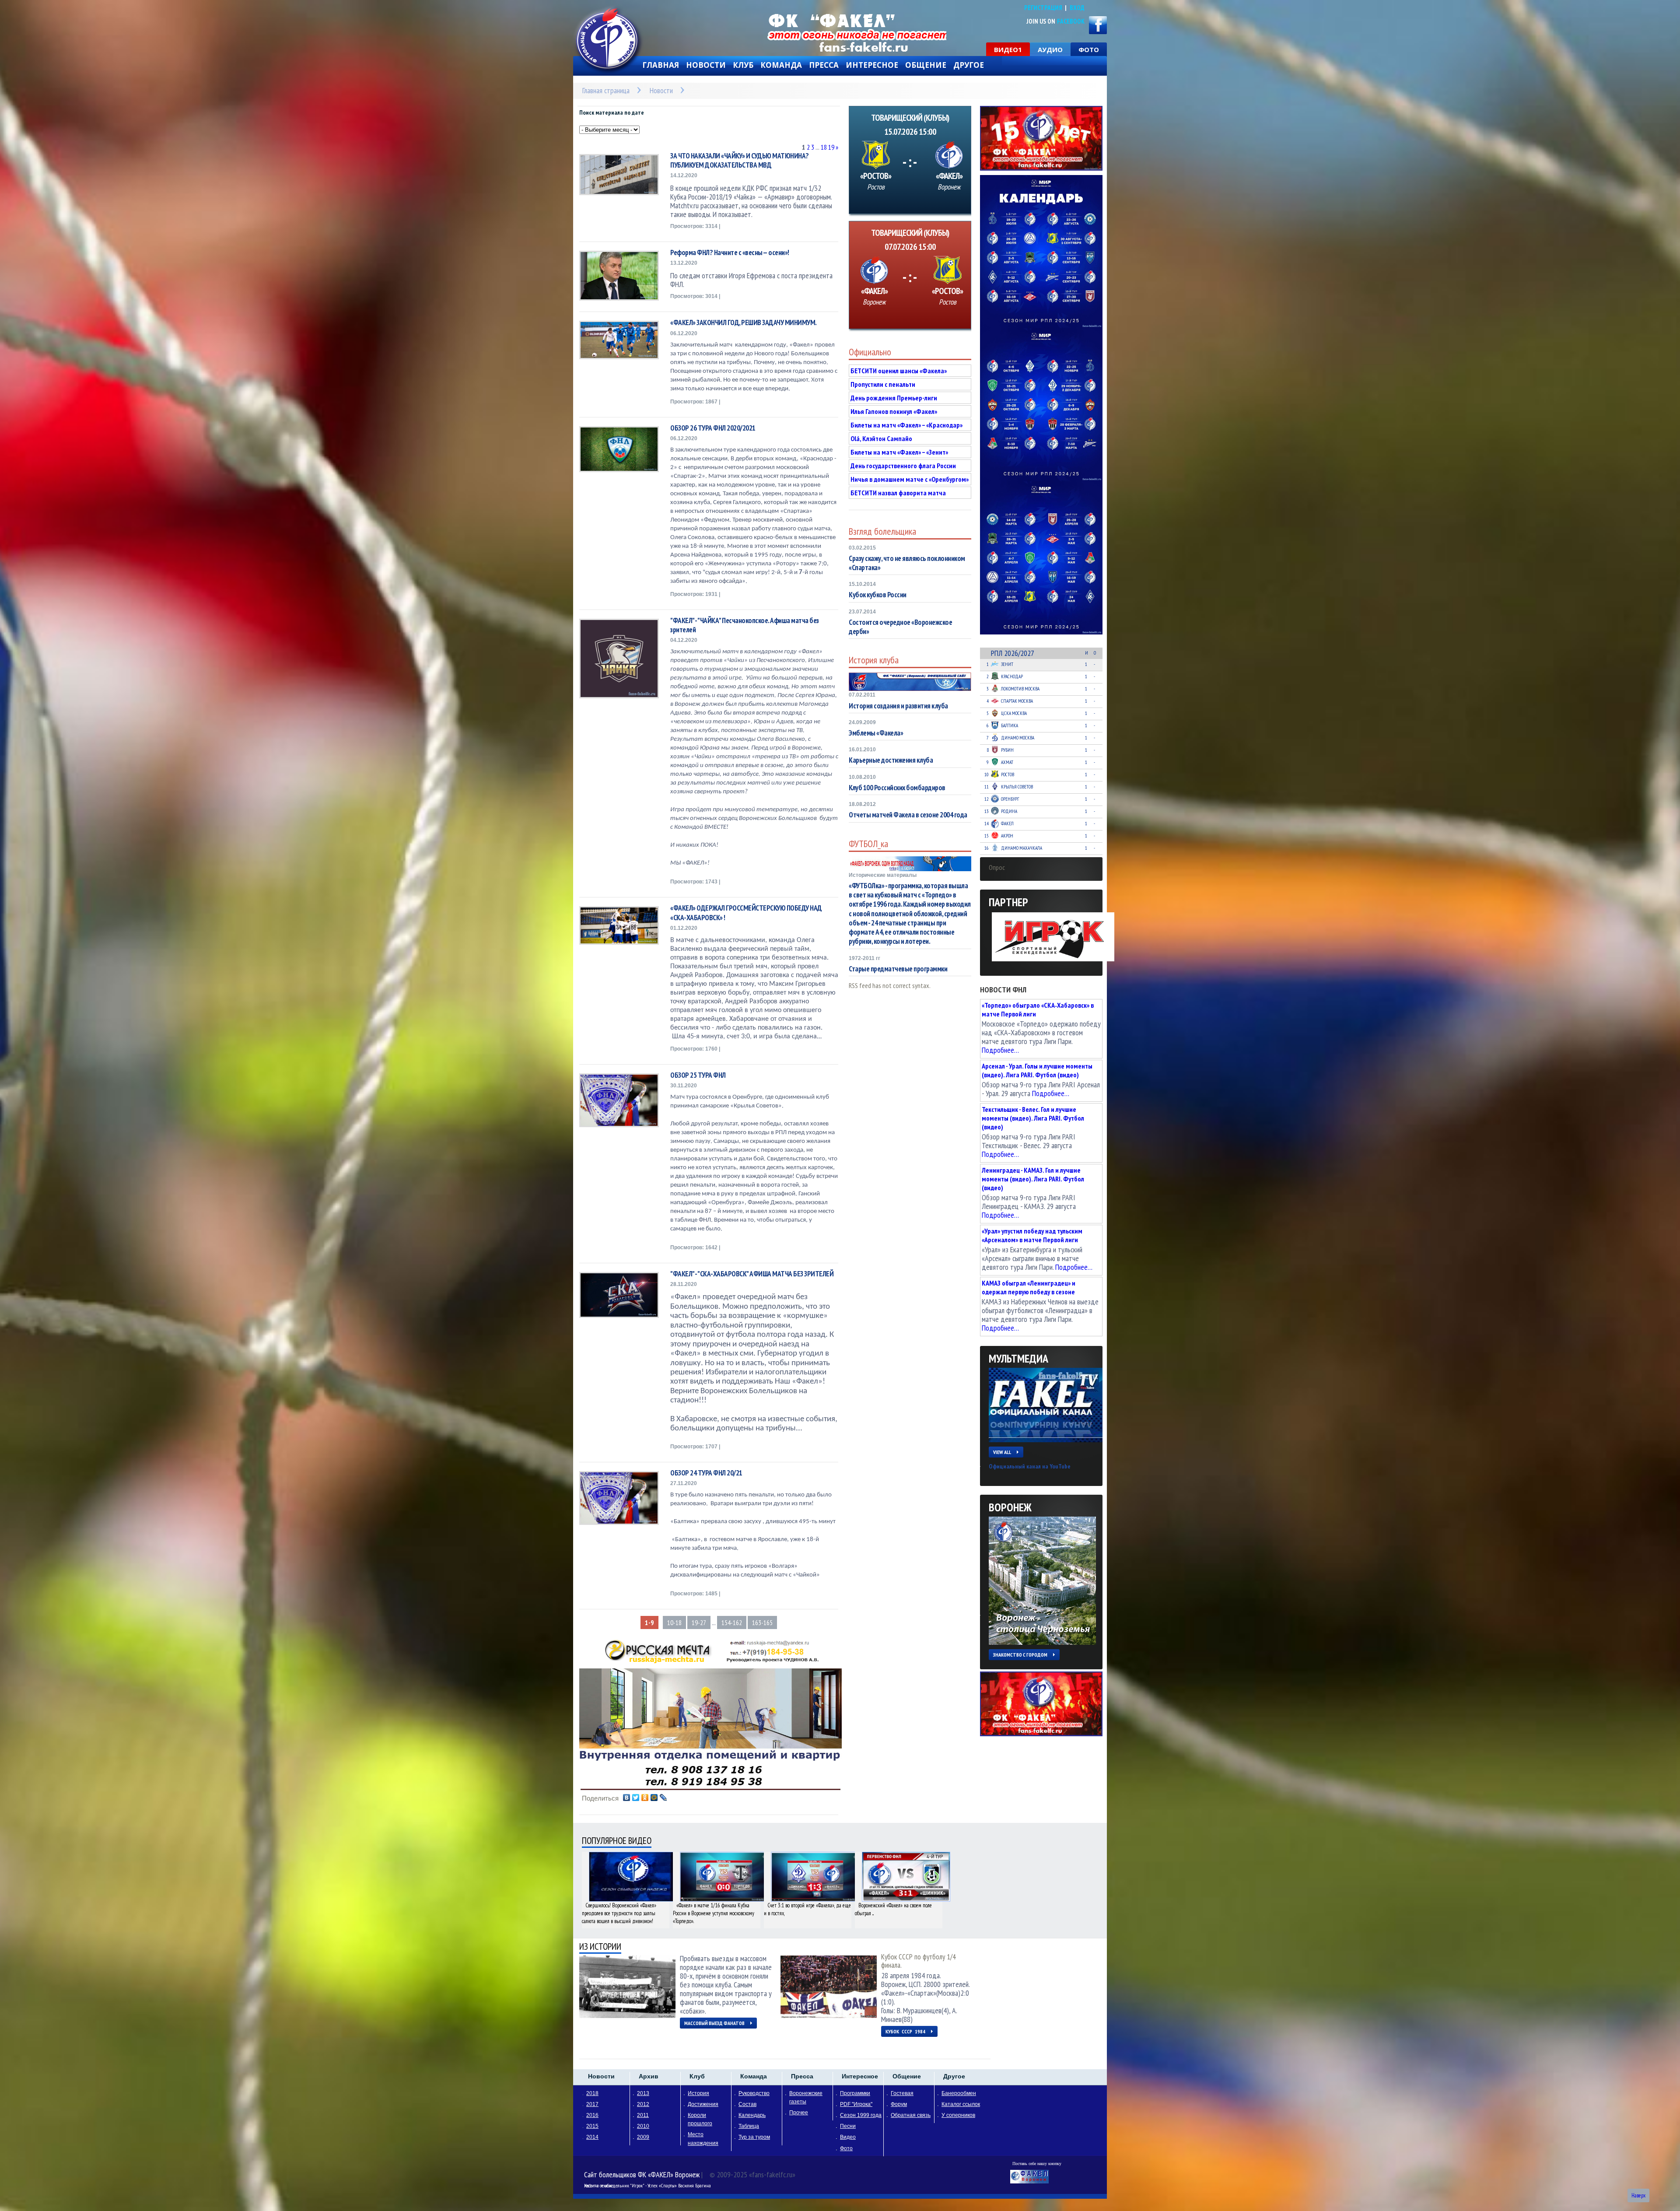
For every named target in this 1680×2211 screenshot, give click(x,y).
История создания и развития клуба (898, 706)
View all (1002, 1452)
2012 (643, 2104)
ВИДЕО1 (1008, 49)
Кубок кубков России (878, 595)
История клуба (874, 660)
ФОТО (1089, 49)
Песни (848, 2126)
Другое (969, 65)
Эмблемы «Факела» (876, 733)
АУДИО (1050, 49)
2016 (592, 2115)
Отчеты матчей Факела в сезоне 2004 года (908, 815)
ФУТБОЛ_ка (868, 844)
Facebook (1071, 21)
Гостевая (902, 2093)
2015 (592, 2126)
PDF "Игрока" (856, 2104)
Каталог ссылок (961, 2104)
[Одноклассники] (645, 1798)
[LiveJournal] (663, 1798)
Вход (1077, 8)
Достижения (703, 2104)
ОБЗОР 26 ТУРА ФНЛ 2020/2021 (713, 428)
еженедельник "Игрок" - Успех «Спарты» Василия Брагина (656, 2185)
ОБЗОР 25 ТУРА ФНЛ (698, 1075)
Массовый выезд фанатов (714, 2023)
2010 (643, 2126)
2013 (643, 2093)
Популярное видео (617, 1841)
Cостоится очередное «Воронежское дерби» (900, 627)
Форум (899, 2104)
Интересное (872, 65)
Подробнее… (1000, 1050)
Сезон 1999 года (861, 2115)
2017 (592, 2104)
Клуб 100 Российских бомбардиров (897, 788)
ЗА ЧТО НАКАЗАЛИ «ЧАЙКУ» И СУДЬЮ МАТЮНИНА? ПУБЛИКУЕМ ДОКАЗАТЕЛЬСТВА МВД (740, 161)
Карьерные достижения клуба (891, 760)
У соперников (958, 2115)
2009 (643, 2137)
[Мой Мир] (654, 1798)
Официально (870, 352)
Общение (926, 65)
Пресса (824, 65)
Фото (846, 2148)
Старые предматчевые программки (898, 969)
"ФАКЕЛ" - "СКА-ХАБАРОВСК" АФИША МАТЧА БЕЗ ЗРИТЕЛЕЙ (752, 1274)
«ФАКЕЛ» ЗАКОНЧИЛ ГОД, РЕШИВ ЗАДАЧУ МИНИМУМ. (744, 323)
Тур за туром (754, 2137)
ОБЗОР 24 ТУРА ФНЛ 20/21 (706, 1473)
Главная (661, 65)
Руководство (754, 2093)
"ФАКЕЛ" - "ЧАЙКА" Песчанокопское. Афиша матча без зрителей (745, 625)
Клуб (743, 65)
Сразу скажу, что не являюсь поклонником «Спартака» (907, 563)
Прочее (799, 2113)
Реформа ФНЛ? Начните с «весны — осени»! (730, 253)
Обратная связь (911, 2115)
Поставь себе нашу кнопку (1037, 2164)
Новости (706, 65)
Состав (747, 2104)
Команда (781, 65)
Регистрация (1043, 8)
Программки (855, 2093)
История (698, 2093)
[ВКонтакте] (627, 1798)
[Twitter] (636, 1798)
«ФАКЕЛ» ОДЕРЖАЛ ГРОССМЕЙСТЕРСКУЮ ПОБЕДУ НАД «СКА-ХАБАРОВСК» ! (746, 913)
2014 (592, 2137)
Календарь (752, 2115)
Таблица (749, 2126)
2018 (592, 2093)
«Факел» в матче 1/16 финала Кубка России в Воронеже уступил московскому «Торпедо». (714, 1913)
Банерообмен (959, 2093)
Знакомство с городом (1020, 1655)
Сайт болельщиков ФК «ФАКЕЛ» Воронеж (642, 2174)
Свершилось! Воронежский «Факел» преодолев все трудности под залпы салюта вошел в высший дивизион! (619, 1913)
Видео (848, 2137)
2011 (643, 2115)
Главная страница (606, 90)
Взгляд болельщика (882, 531)
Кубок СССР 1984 (905, 2031)
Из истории (600, 1946)
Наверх (1638, 2195)
